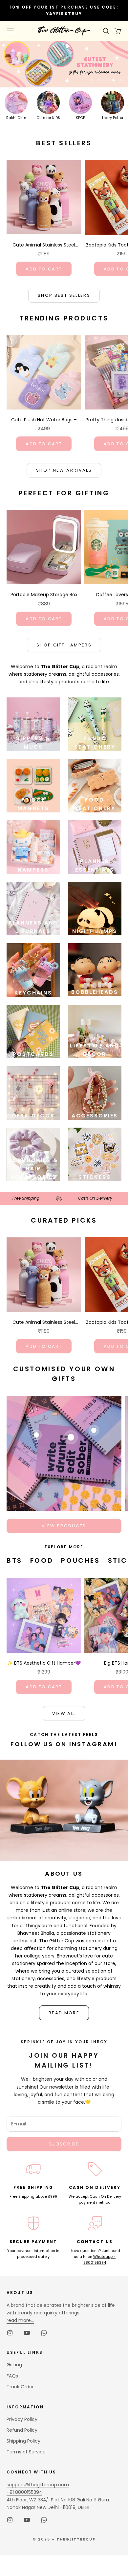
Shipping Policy (23, 2441)
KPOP (80, 118)
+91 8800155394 (24, 2492)
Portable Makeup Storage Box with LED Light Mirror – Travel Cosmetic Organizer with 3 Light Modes (44, 595)
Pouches (80, 1560)
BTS (14, 1560)
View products (64, 1526)
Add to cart (44, 269)
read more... (20, 2320)
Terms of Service (26, 2452)
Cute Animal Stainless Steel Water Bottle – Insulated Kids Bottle (44, 245)
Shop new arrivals (64, 470)
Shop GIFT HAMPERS (64, 645)
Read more (64, 2013)
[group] (64, 64)
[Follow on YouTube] (27, 2333)
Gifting (14, 2365)
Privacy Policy (22, 2419)
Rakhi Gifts (16, 118)
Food (42, 1560)
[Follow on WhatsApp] (44, 2333)
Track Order (20, 2387)
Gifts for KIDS (48, 118)
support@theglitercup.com (38, 2485)
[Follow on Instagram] (10, 2333)
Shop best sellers (64, 295)
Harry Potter (113, 118)
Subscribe (64, 2144)
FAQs (12, 2376)
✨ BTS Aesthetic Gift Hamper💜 (44, 1663)
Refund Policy (22, 2430)
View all (64, 1713)
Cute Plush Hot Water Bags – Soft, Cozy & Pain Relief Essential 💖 (44, 420)
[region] (64, 64)
